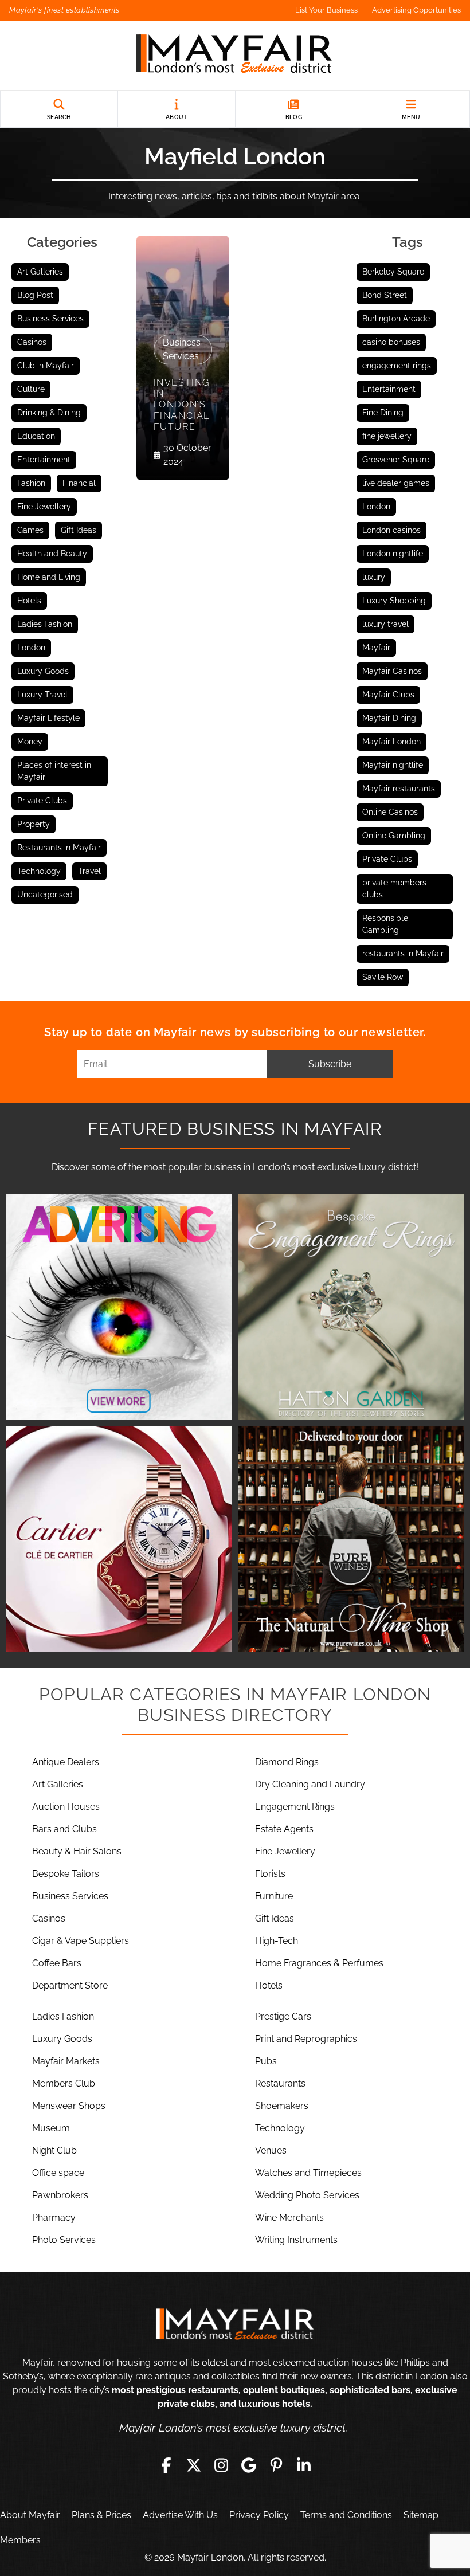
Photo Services (64, 2240)
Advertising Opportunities (416, 10)
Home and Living (49, 577)
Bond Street (385, 295)
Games (30, 530)
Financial (79, 483)
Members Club (64, 2083)
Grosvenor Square (396, 460)
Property (34, 824)
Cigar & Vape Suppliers (81, 1941)
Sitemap (421, 2515)
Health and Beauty (52, 554)
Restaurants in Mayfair (59, 848)
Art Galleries (40, 272)
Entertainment (44, 460)
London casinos (391, 530)
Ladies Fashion (45, 624)
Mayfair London (391, 742)
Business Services (50, 319)
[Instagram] (221, 2465)
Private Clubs (42, 801)
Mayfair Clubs (388, 695)
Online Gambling (394, 836)
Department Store (70, 1985)
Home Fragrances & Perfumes (319, 1963)
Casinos (32, 342)
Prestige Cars (283, 2016)
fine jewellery (387, 436)
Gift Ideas (79, 530)
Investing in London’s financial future (182, 405)
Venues (271, 2150)
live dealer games (396, 483)
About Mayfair (30, 2515)
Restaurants (280, 2083)
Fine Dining (383, 413)
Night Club (54, 2150)
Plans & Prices (101, 2515)
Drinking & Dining (49, 413)
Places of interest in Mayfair (54, 771)
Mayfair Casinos (392, 671)
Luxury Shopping (394, 601)
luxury (374, 577)
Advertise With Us (180, 2515)
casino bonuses (391, 342)
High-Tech (277, 1941)
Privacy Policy (259, 2515)
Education (36, 436)
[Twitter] (194, 2465)
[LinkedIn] (304, 2465)
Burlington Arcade (396, 319)
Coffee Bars (57, 1963)
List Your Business (326, 10)
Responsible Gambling (385, 924)
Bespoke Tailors (66, 1874)
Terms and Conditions (346, 2515)
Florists (270, 1874)
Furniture (274, 1896)
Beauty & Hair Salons (77, 1851)
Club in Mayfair (46, 366)
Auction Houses (66, 1807)
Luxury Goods (43, 671)
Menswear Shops (69, 2106)
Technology (39, 871)
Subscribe (330, 1064)
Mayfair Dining (389, 718)
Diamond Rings (287, 1762)
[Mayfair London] (235, 55)
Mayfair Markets (66, 2061)
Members (20, 2540)
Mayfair (376, 648)
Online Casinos (390, 812)
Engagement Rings (295, 1807)
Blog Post (35, 295)
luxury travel (385, 624)
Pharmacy (54, 2218)
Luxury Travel (42, 695)
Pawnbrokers (60, 2195)
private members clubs (394, 889)
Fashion (31, 483)
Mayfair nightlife (393, 765)
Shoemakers (282, 2106)
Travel (89, 871)
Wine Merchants (289, 2218)
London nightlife (393, 554)
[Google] (249, 2465)
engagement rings (397, 366)
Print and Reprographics (306, 2039)
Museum (51, 2128)
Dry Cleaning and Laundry (310, 1784)
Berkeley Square (393, 272)
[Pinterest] (276, 2465)
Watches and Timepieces (308, 2173)
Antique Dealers (66, 1762)
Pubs (266, 2061)
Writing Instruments (296, 2240)
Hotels (29, 601)
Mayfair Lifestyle (48, 718)
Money (30, 742)
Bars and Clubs (64, 1829)
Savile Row (383, 977)
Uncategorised (45, 895)
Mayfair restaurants (399, 789)
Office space (58, 2173)
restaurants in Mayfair (403, 954)
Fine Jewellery (44, 507)
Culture (31, 389)
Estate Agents (284, 1829)
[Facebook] (166, 2465)
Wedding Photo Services (307, 2195)
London (31, 648)
